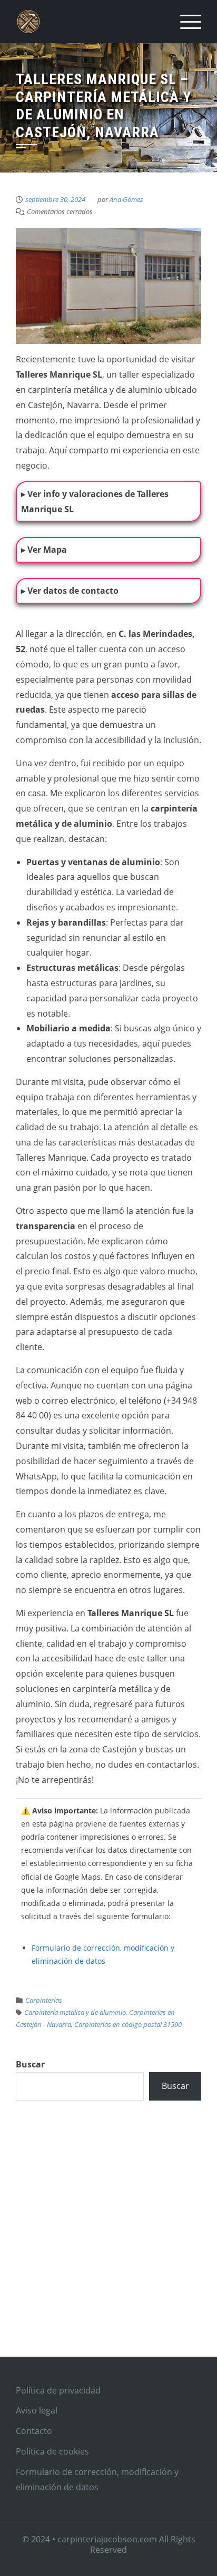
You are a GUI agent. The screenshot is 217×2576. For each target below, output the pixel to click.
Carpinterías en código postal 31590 (128, 2024)
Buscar (30, 2064)
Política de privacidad (58, 2390)
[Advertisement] (108, 2240)
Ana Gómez (126, 199)
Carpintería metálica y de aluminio (75, 2012)
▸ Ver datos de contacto (70, 591)
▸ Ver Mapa (44, 550)
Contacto (34, 2431)
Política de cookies (52, 2451)
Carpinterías (44, 2000)
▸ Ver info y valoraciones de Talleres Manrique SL (95, 501)
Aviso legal (37, 2410)
